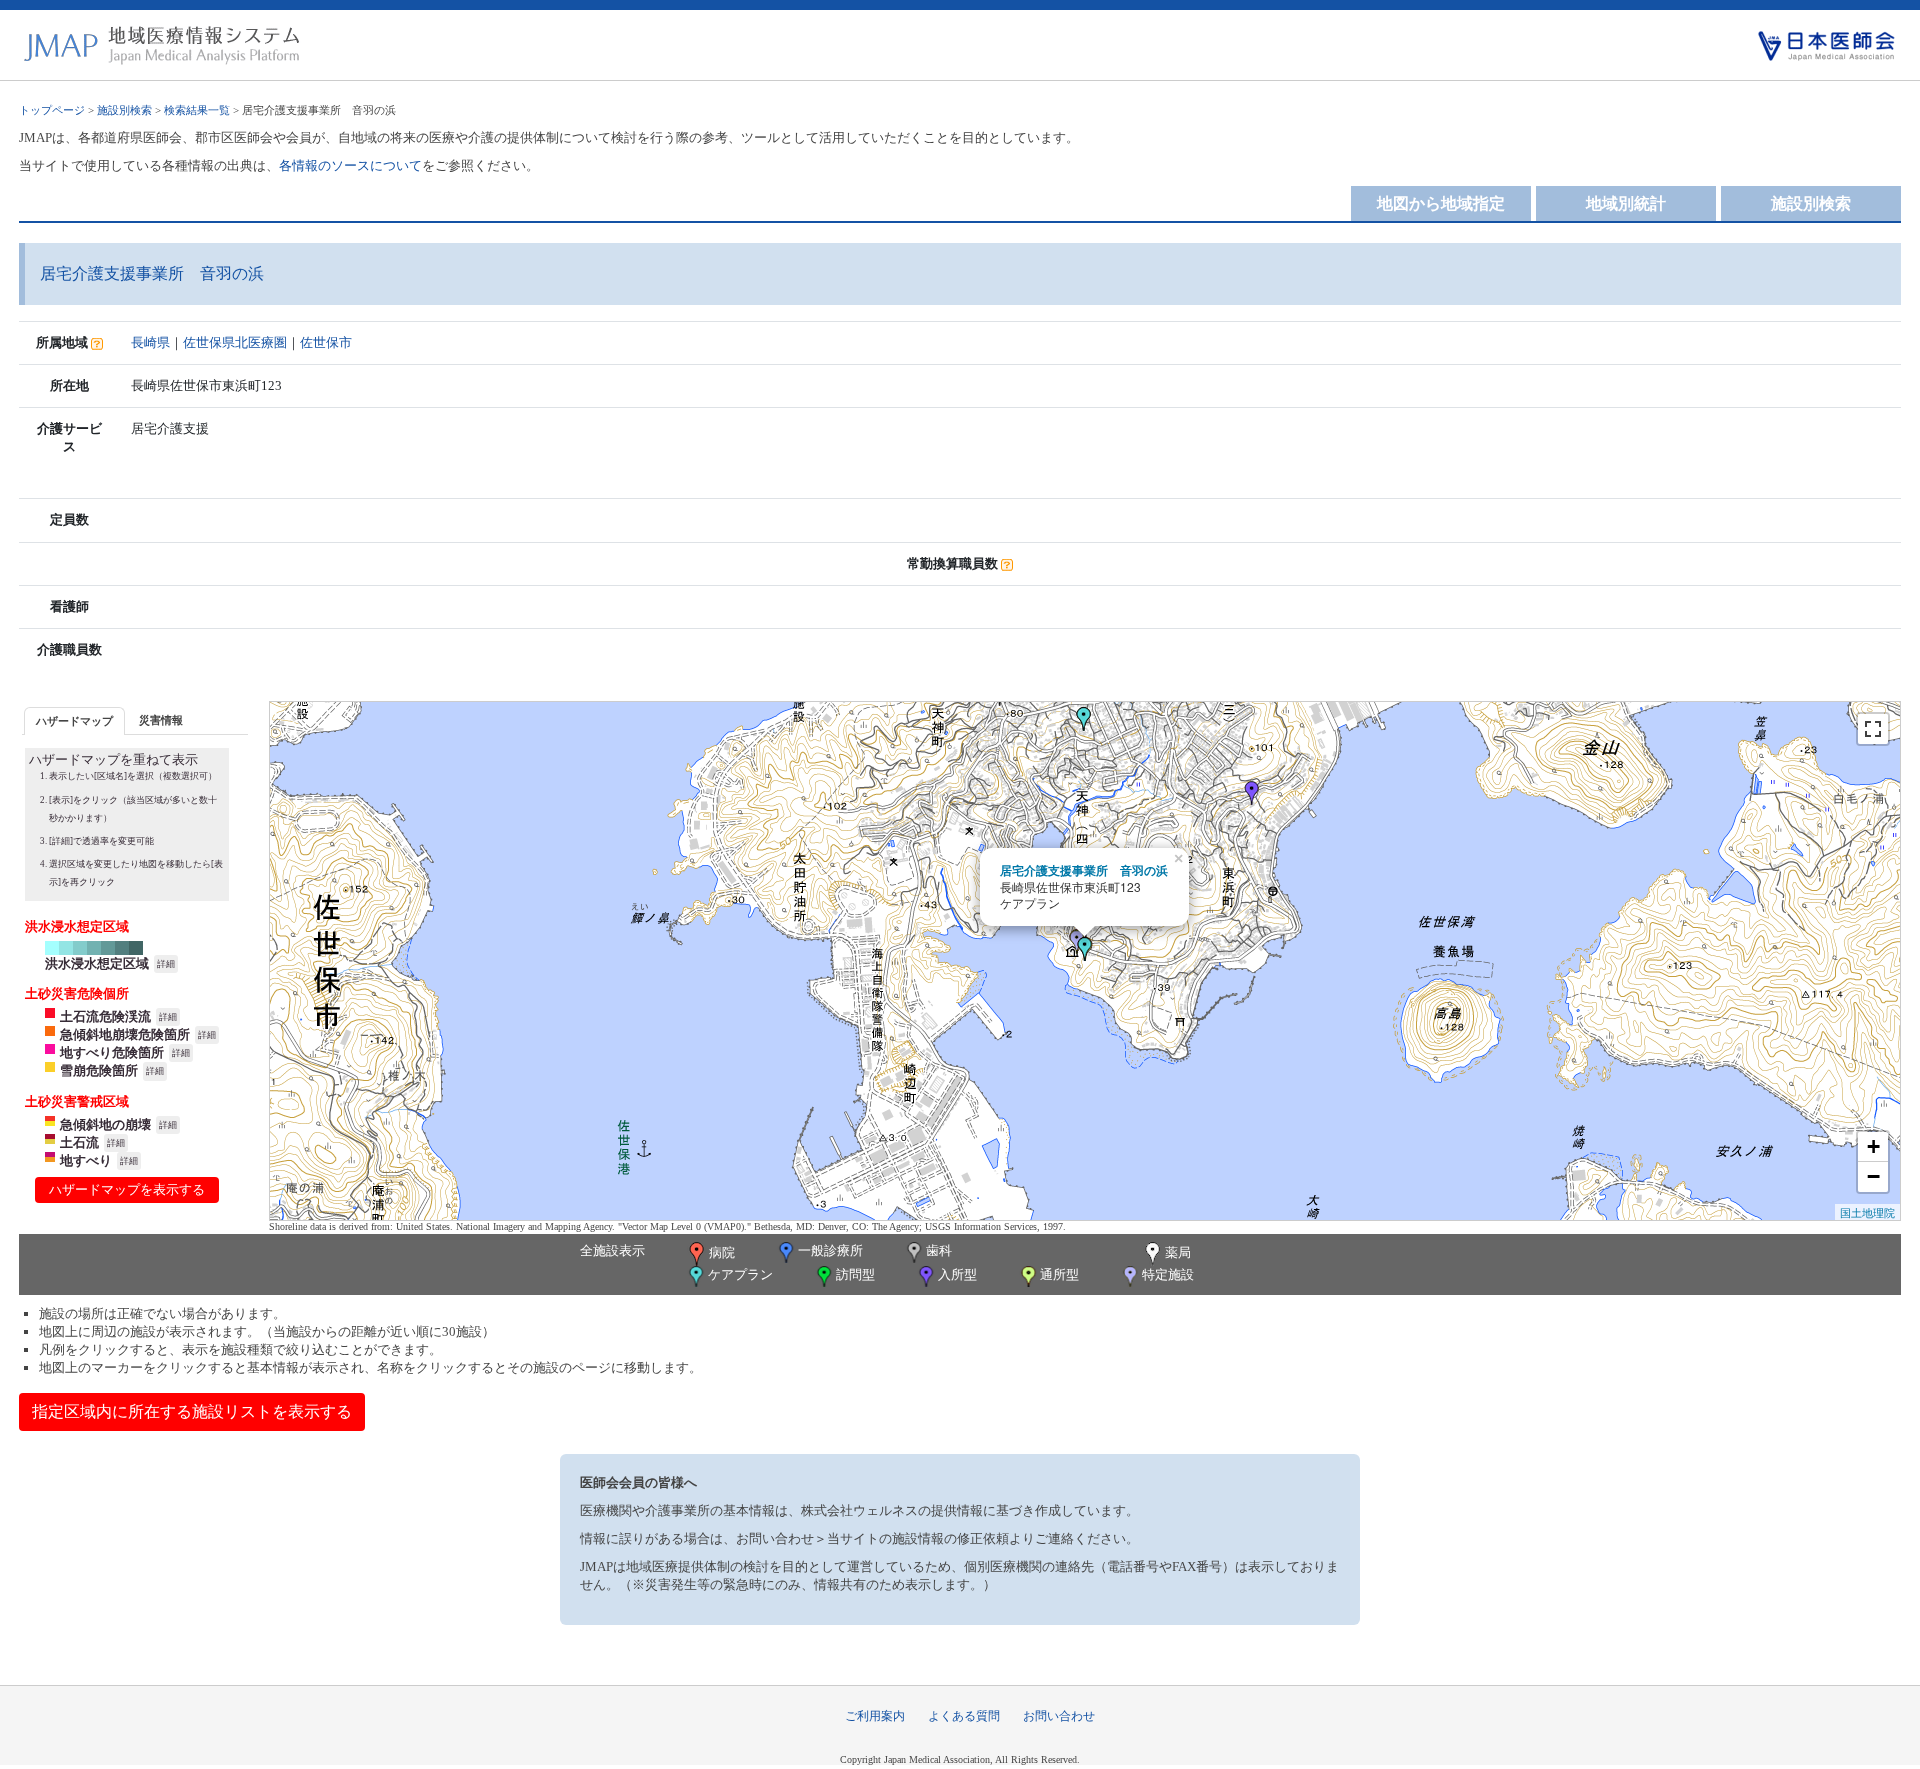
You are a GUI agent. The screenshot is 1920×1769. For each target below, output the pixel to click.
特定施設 (1168, 1274)
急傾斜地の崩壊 (105, 1124)
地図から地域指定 (1441, 203)
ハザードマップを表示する (127, 1189)
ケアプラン (740, 1274)
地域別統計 (1626, 203)
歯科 (939, 1250)
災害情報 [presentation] (161, 720)
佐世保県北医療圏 (235, 342)
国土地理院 (1867, 1212)
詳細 (166, 964)
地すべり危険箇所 (112, 1052)
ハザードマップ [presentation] (74, 721)
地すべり (86, 1160)
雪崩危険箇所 (99, 1070)
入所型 (957, 1274)
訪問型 (855, 1274)
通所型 (1059, 1274)
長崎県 (150, 342)
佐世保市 (326, 342)
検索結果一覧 (197, 110)
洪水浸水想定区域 (97, 963)
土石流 (79, 1142)
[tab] (74, 720)
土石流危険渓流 (105, 1016)
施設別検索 (124, 110)
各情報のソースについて (350, 165)
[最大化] (1873, 729)
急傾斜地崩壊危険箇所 (125, 1034)
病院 (722, 1252)
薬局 (1178, 1252)
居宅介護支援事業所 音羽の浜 (1084, 870)
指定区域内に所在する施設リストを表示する (192, 1411)
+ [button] (1873, 1146)
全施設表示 (612, 1250)
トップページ (52, 110)
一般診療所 (830, 1250)
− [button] (1873, 1176)
